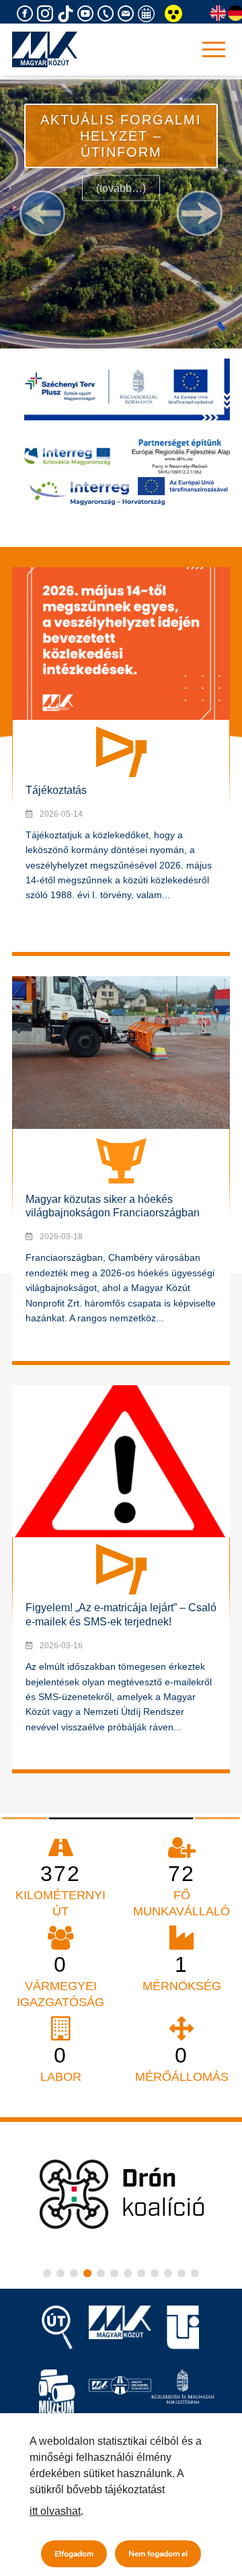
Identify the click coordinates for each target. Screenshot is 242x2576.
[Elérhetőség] (108, 14)
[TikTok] (67, 14)
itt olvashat (55, 2511)
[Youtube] (87, 14)
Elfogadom (74, 2554)
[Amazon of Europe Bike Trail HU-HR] (129, 490)
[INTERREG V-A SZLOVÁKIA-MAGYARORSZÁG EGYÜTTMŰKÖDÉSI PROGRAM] (127, 456)
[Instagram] (47, 14)
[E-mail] (128, 14)
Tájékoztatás (56, 790)
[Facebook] (27, 14)
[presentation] (42, 213)
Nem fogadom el (158, 2554)
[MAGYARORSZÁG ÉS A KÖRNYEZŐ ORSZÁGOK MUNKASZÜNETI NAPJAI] (148, 14)
